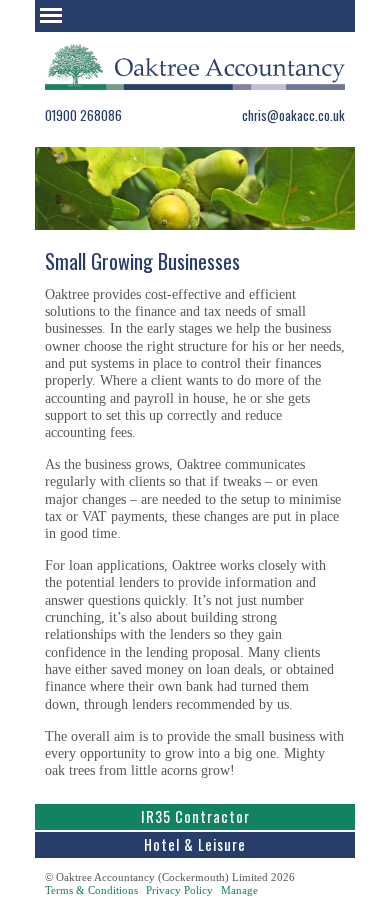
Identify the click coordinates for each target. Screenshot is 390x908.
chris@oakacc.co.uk (293, 115)
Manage (239, 890)
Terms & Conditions (91, 890)
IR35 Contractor (195, 816)
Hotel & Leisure (195, 844)
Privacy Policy (179, 890)
